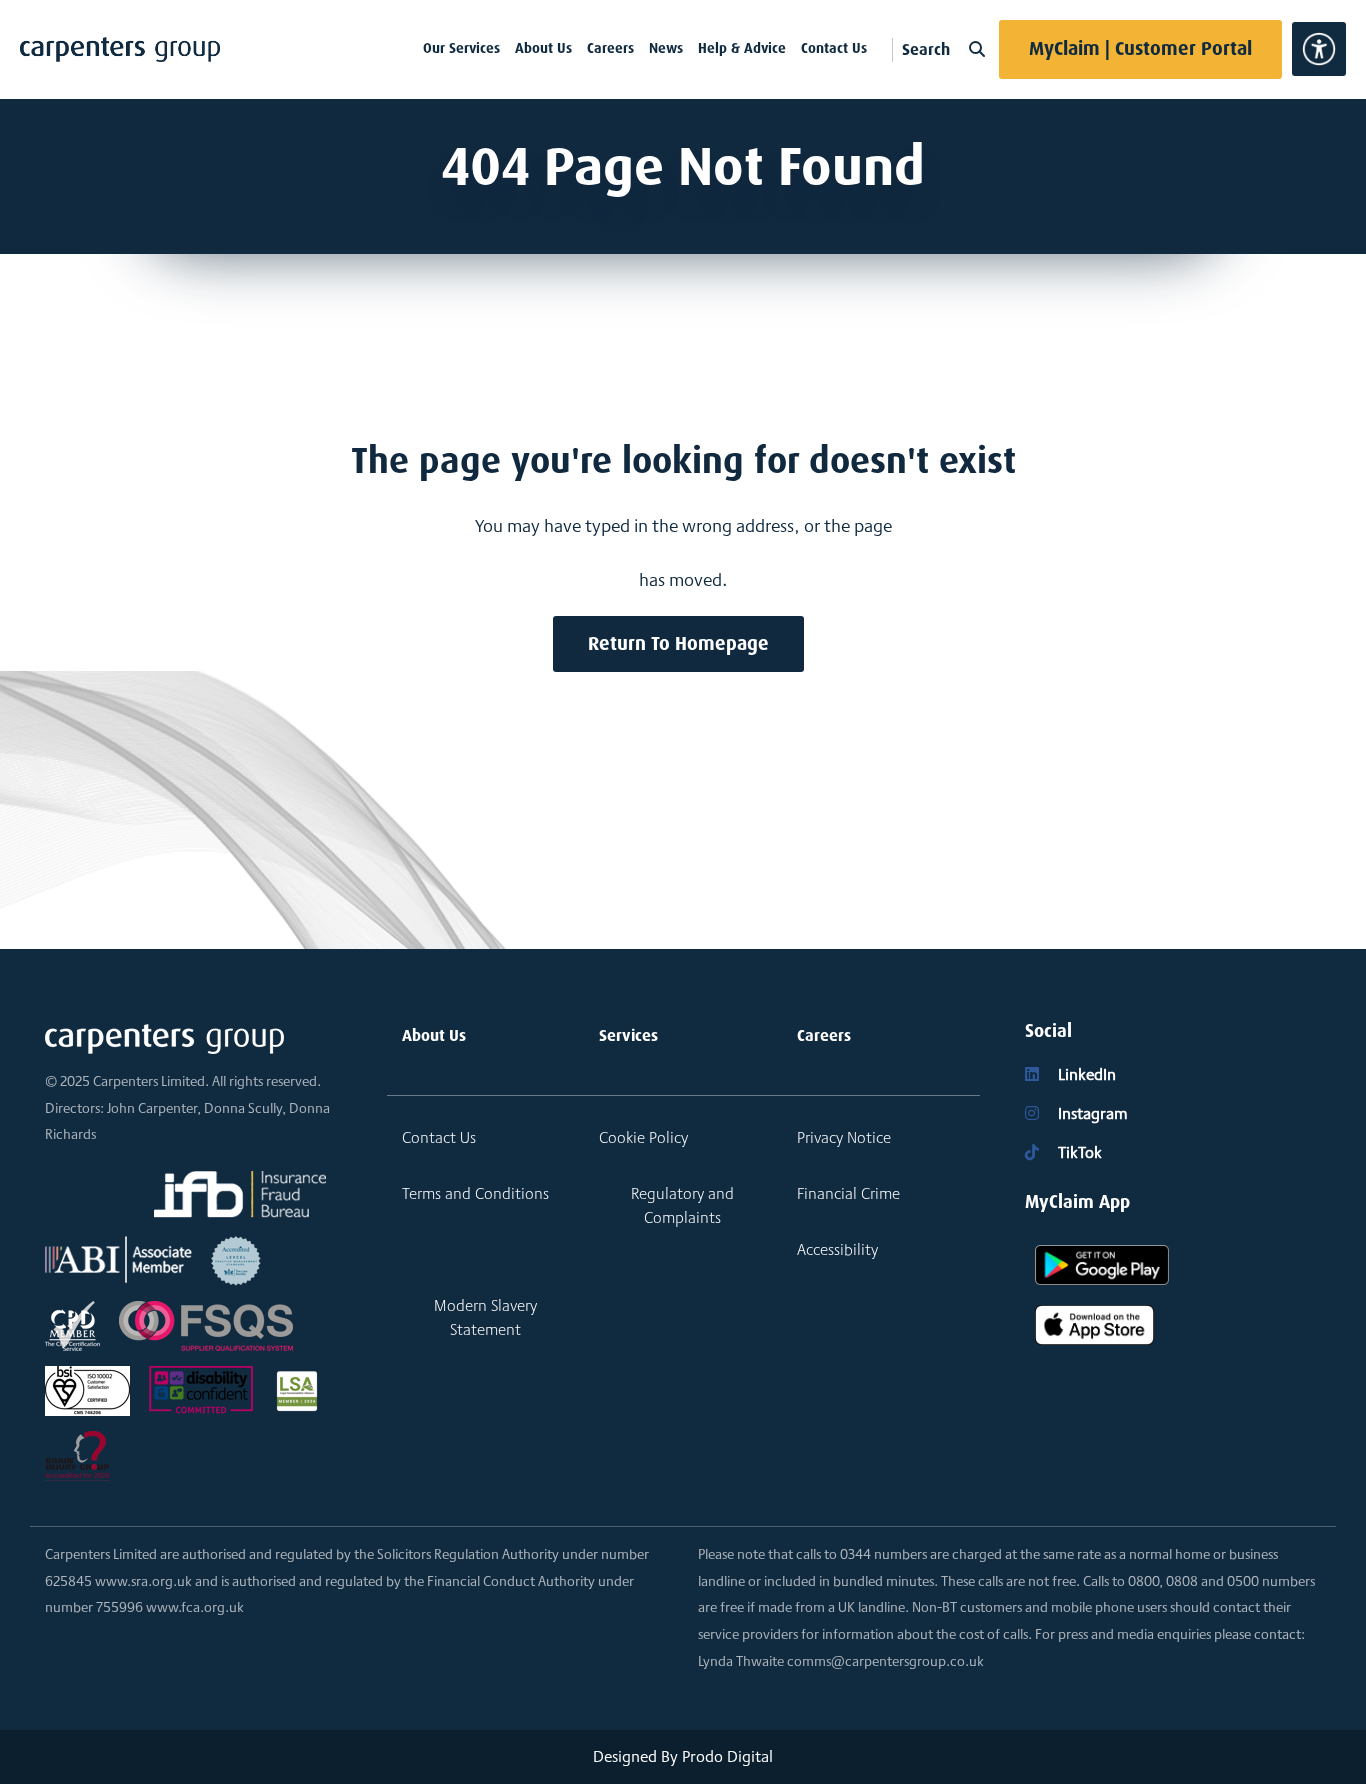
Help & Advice (742, 48)
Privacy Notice (844, 1137)
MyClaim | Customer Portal (1140, 48)
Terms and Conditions (475, 1193)
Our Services (461, 48)
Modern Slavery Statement (485, 1317)
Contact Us (834, 48)
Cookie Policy (643, 1137)
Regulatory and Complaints (682, 1205)
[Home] (120, 49)
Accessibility (837, 1249)
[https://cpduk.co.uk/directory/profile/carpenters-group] (72, 1324)
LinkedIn (1085, 1074)
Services (628, 1035)
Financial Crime (848, 1193)
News (666, 48)
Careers (610, 48)
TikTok (1078, 1152)
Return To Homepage (678, 643)
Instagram (1091, 1113)
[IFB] (240, 1194)
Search (928, 49)
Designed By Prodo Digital (683, 1756)
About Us (543, 48)
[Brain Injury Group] (77, 1454)
